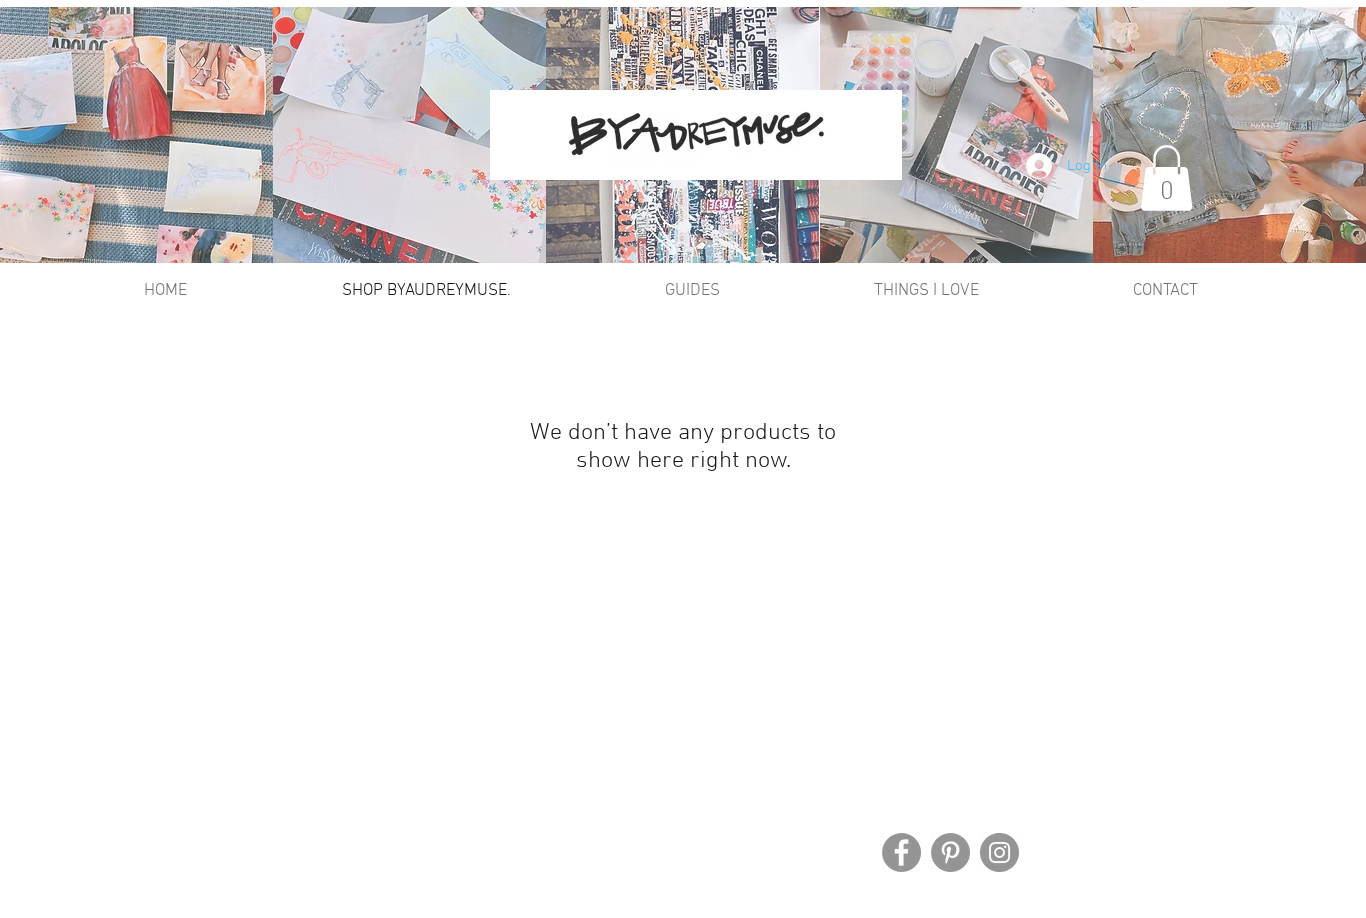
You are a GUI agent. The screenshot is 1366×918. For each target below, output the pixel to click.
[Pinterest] (950, 852)
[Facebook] (901, 852)
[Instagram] (999, 852)
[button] (1166, 178)
